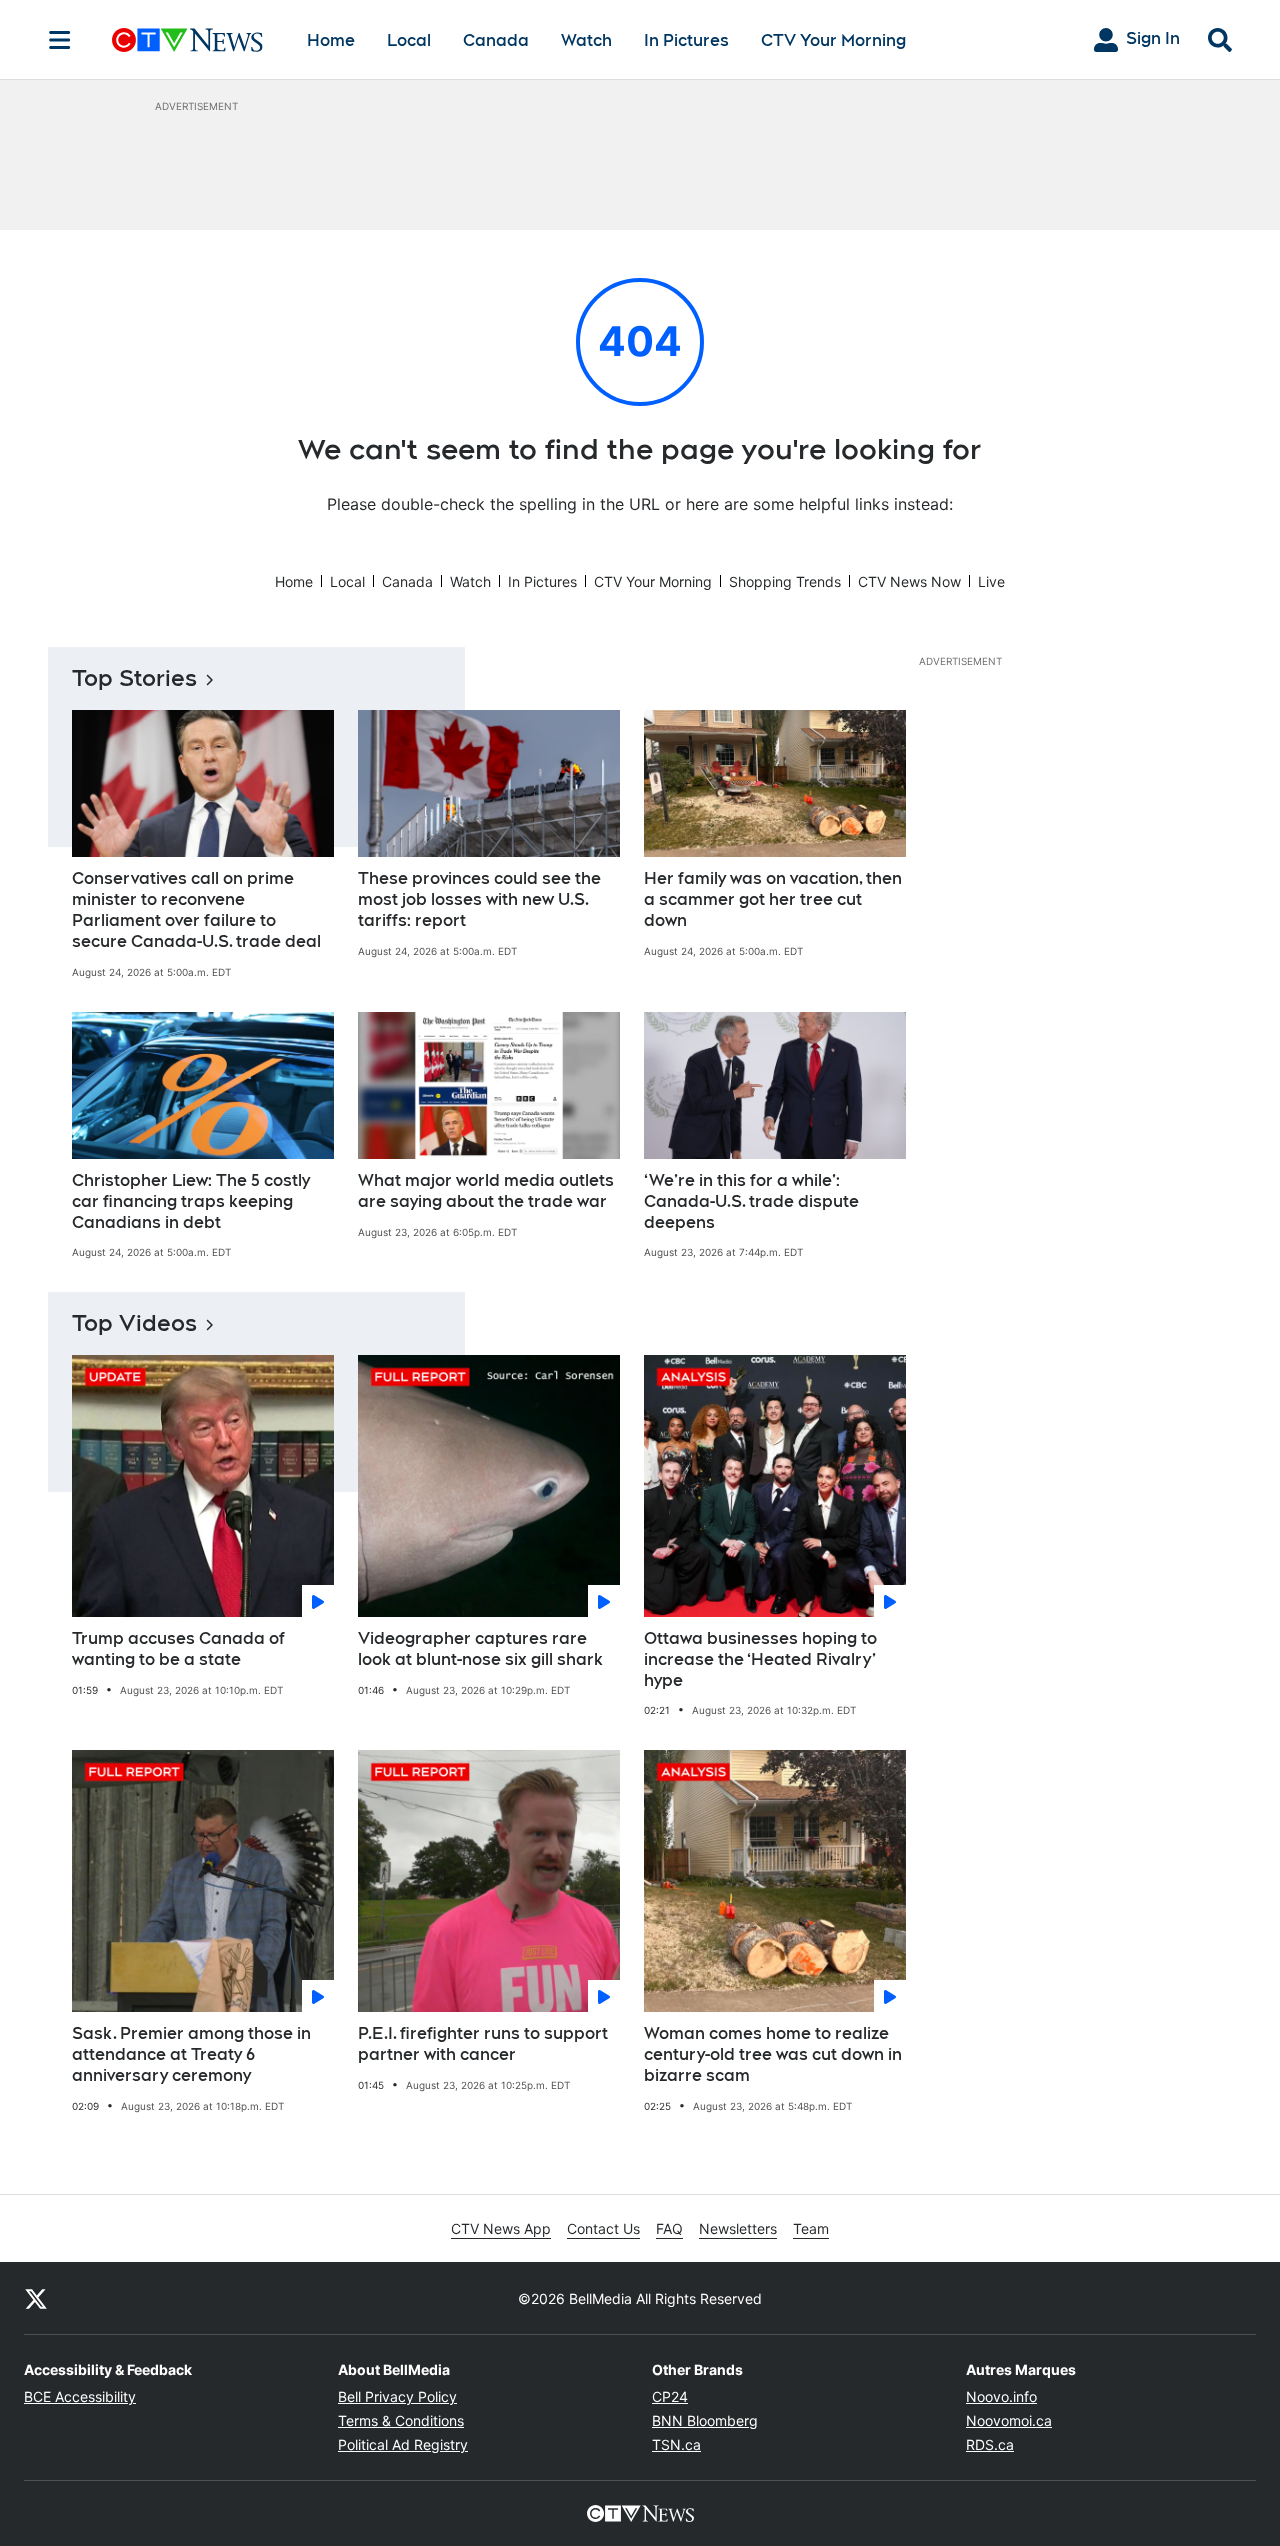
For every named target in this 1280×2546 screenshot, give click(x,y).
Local (409, 40)
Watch (586, 40)
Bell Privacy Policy (397, 2396)
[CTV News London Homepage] (187, 40)
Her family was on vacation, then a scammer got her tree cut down (773, 899)
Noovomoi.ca (1009, 2420)
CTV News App (501, 2228)
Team (811, 2228)
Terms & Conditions (401, 2420)
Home (331, 40)
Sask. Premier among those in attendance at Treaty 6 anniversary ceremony (191, 2054)
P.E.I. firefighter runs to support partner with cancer (483, 2044)
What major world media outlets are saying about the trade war (486, 1191)
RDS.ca (990, 2444)
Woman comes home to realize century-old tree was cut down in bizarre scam (773, 2054)
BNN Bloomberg (705, 2420)
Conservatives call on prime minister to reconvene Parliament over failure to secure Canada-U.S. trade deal (196, 909)
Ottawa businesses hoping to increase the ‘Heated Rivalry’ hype (760, 1659)
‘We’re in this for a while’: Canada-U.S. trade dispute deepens (751, 1201)
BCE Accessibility (80, 2396)
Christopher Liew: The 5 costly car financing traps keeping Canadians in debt (191, 1201)
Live (991, 581)
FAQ (669, 2228)
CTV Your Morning (833, 40)
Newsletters (738, 2228)
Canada (496, 40)
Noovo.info (1001, 2396)
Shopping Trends (785, 581)
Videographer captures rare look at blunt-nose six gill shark (480, 1649)
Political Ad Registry (403, 2444)
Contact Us (603, 2228)
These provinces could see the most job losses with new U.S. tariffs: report (479, 899)
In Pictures (686, 40)
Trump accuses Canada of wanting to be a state (178, 1649)
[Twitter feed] (36, 2298)
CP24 (670, 2396)
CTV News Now (909, 581)
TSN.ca (676, 2444)
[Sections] (60, 40)
